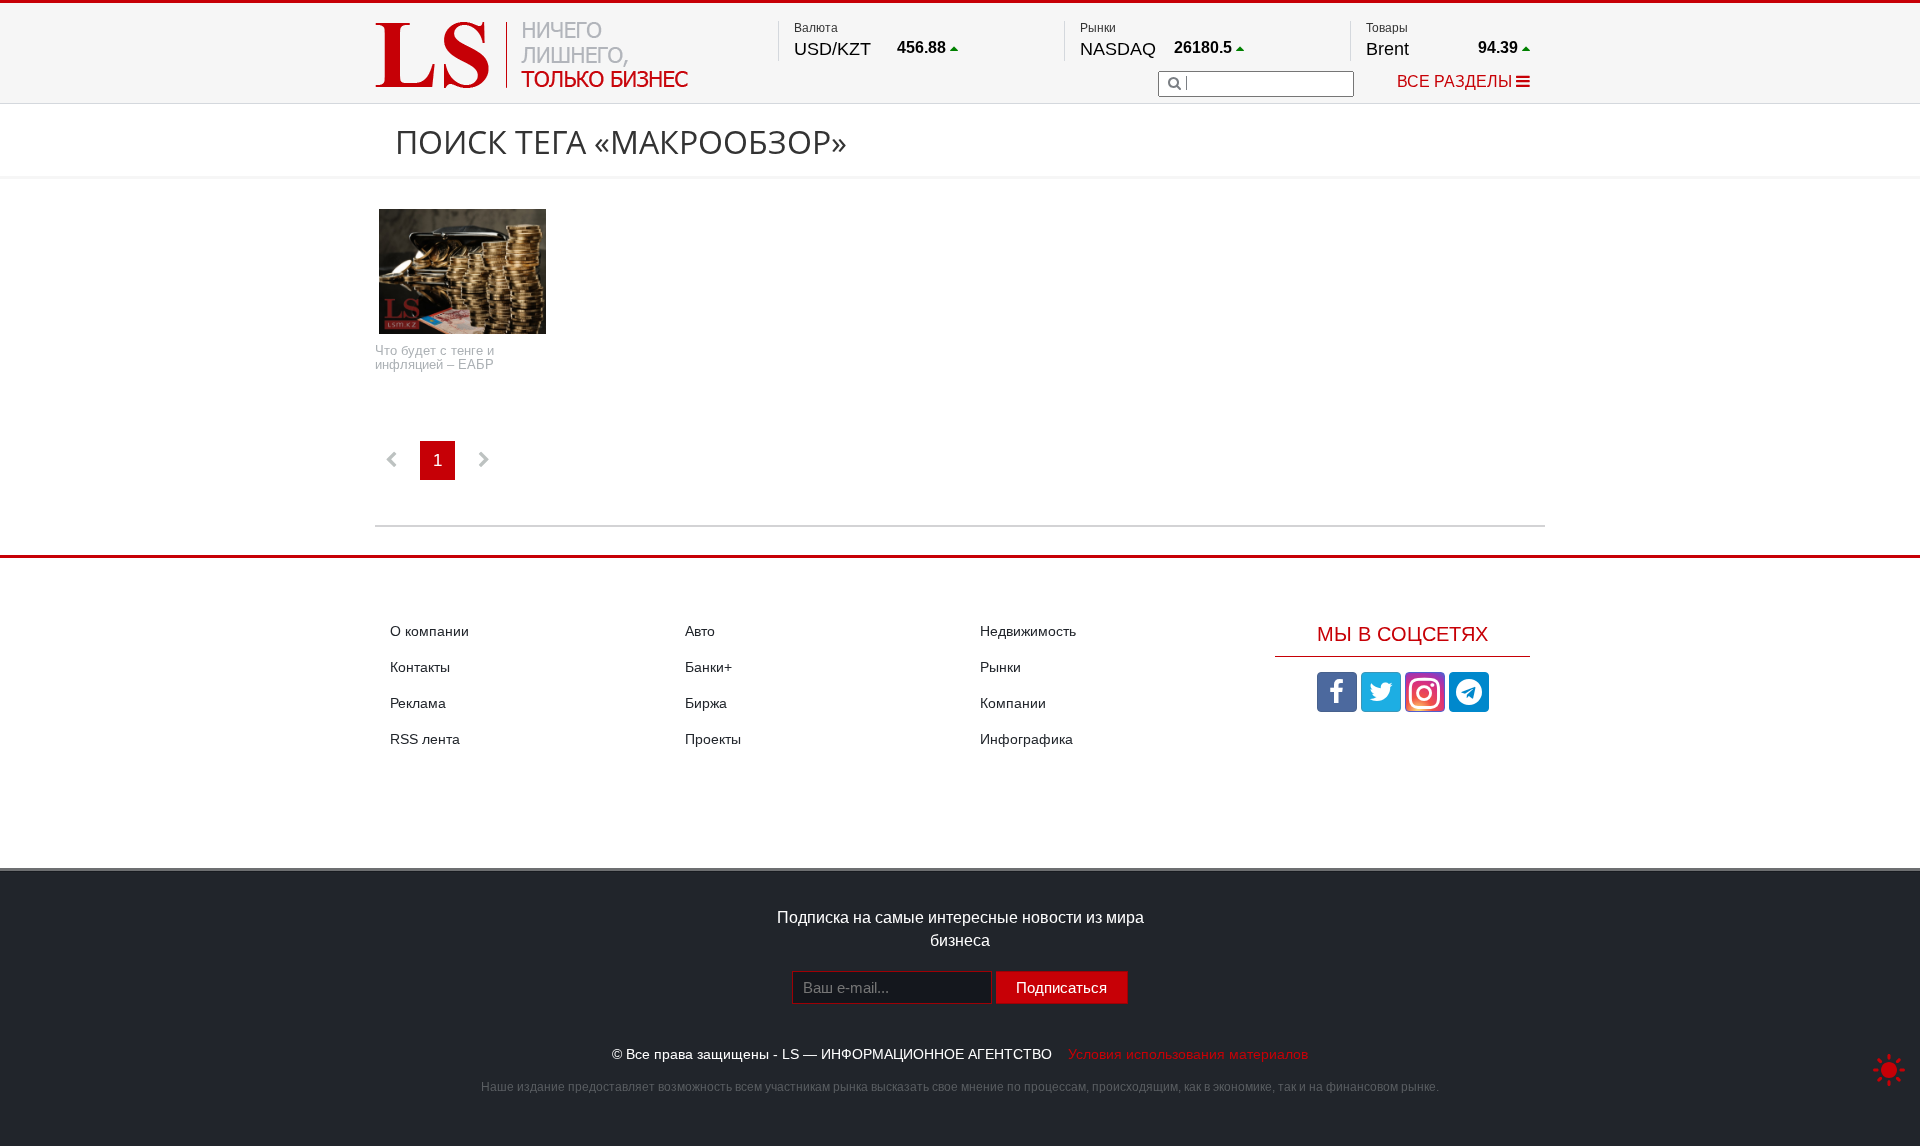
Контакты (420, 667)
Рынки (1000, 667)
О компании (429, 631)
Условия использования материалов (1188, 1054)
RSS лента (425, 739)
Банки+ (708, 667)
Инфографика (1026, 739)
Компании (1013, 703)
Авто (700, 631)
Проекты (713, 739)
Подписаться (1061, 987)
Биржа (706, 703)
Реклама (418, 703)
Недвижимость (1028, 631)
